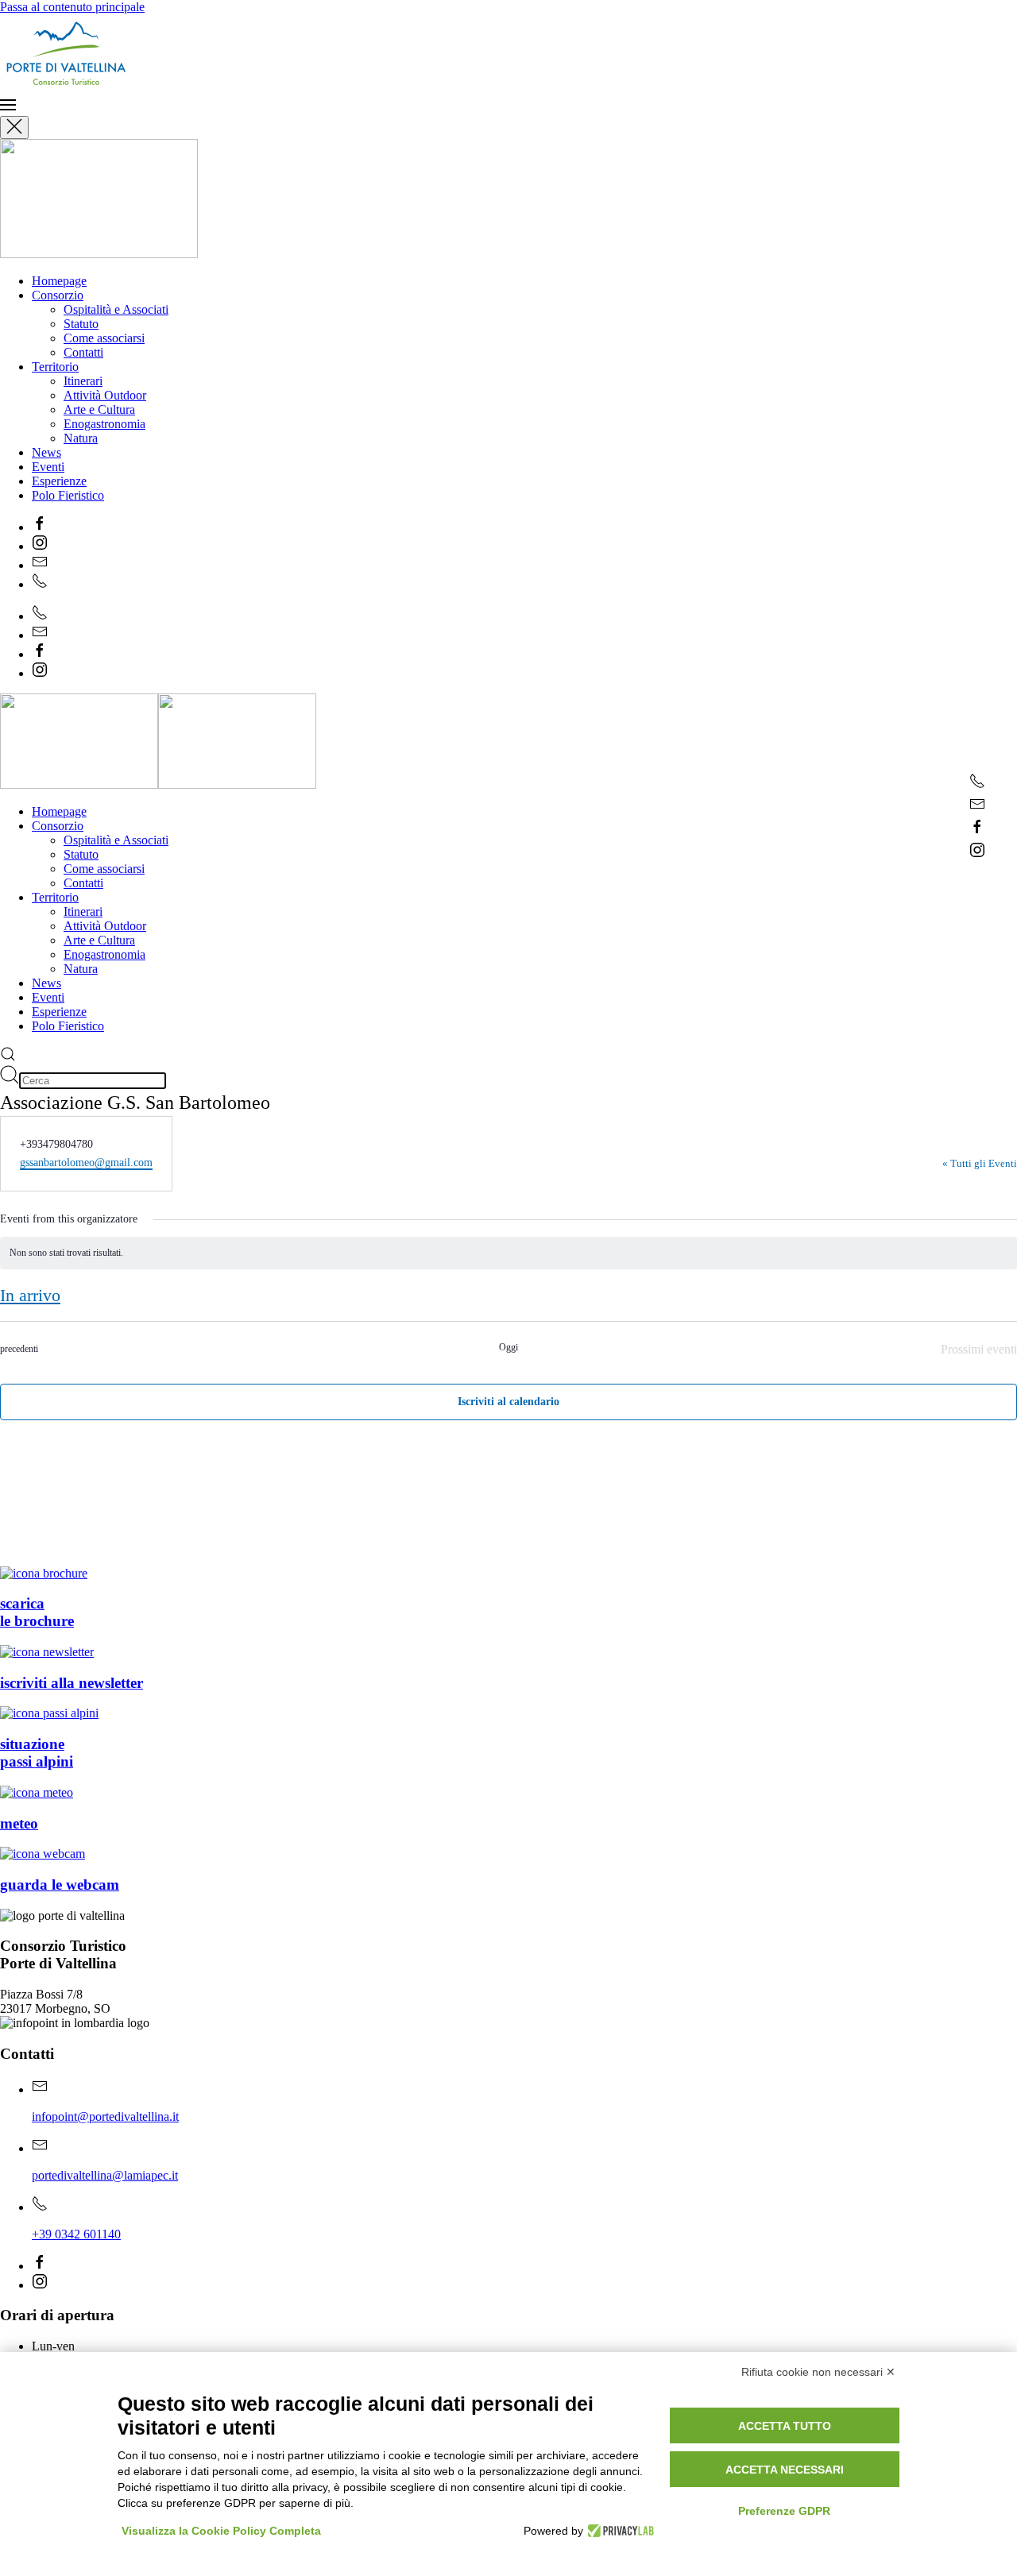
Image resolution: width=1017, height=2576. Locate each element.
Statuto (81, 324)
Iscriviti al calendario (508, 1402)
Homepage (59, 281)
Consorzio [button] (58, 826)
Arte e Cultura (99, 409)
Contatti (83, 352)
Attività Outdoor (105, 395)
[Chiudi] (14, 127)
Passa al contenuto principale (72, 7)
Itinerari (83, 381)
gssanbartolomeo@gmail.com (86, 1162)
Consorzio (58, 295)
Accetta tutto (785, 2426)
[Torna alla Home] (132, 89)
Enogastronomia (104, 424)
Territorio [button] (55, 897)
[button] (508, 106)
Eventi (48, 467)
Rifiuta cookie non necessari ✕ (818, 2372)
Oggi (508, 1347)
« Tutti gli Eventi (980, 1163)
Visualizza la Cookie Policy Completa (221, 2531)
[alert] (508, 1253)
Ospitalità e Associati (116, 309)
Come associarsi (104, 338)
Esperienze (59, 481)
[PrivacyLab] (619, 2531)
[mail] (977, 807)
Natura (81, 438)
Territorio (55, 367)
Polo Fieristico (68, 495)
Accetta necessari (785, 2470)
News (46, 452)
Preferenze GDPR (784, 2511)
